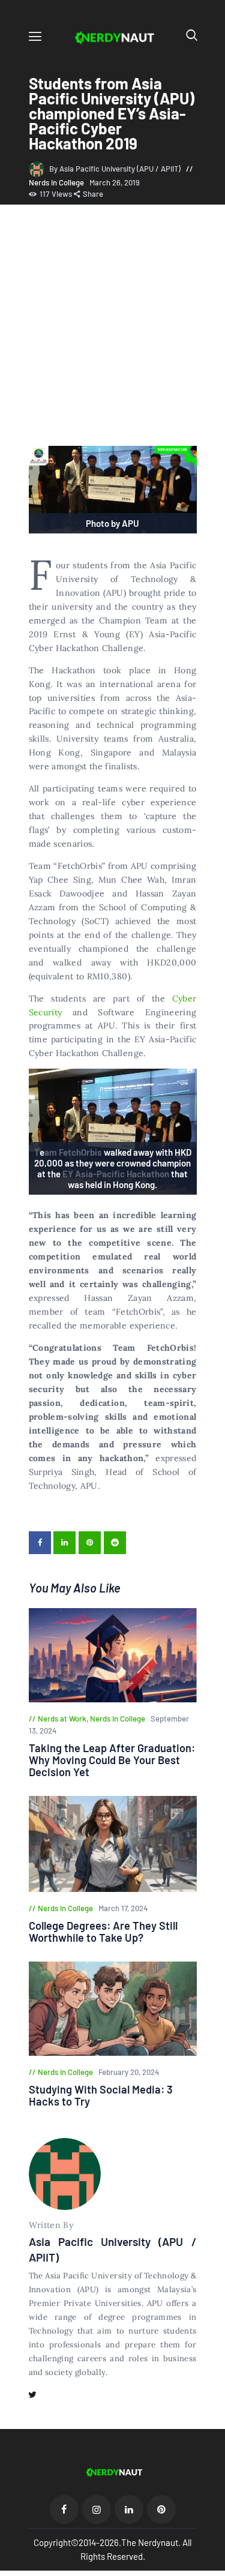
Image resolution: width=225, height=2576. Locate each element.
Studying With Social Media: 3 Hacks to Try (101, 2095)
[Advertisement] (112, 327)
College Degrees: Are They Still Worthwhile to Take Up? (103, 1932)
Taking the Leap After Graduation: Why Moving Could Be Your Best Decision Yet (112, 1760)
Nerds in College (56, 182)
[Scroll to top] (217, 2568)
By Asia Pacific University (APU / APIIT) (116, 169)
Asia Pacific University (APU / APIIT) (113, 2249)
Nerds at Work (62, 1719)
